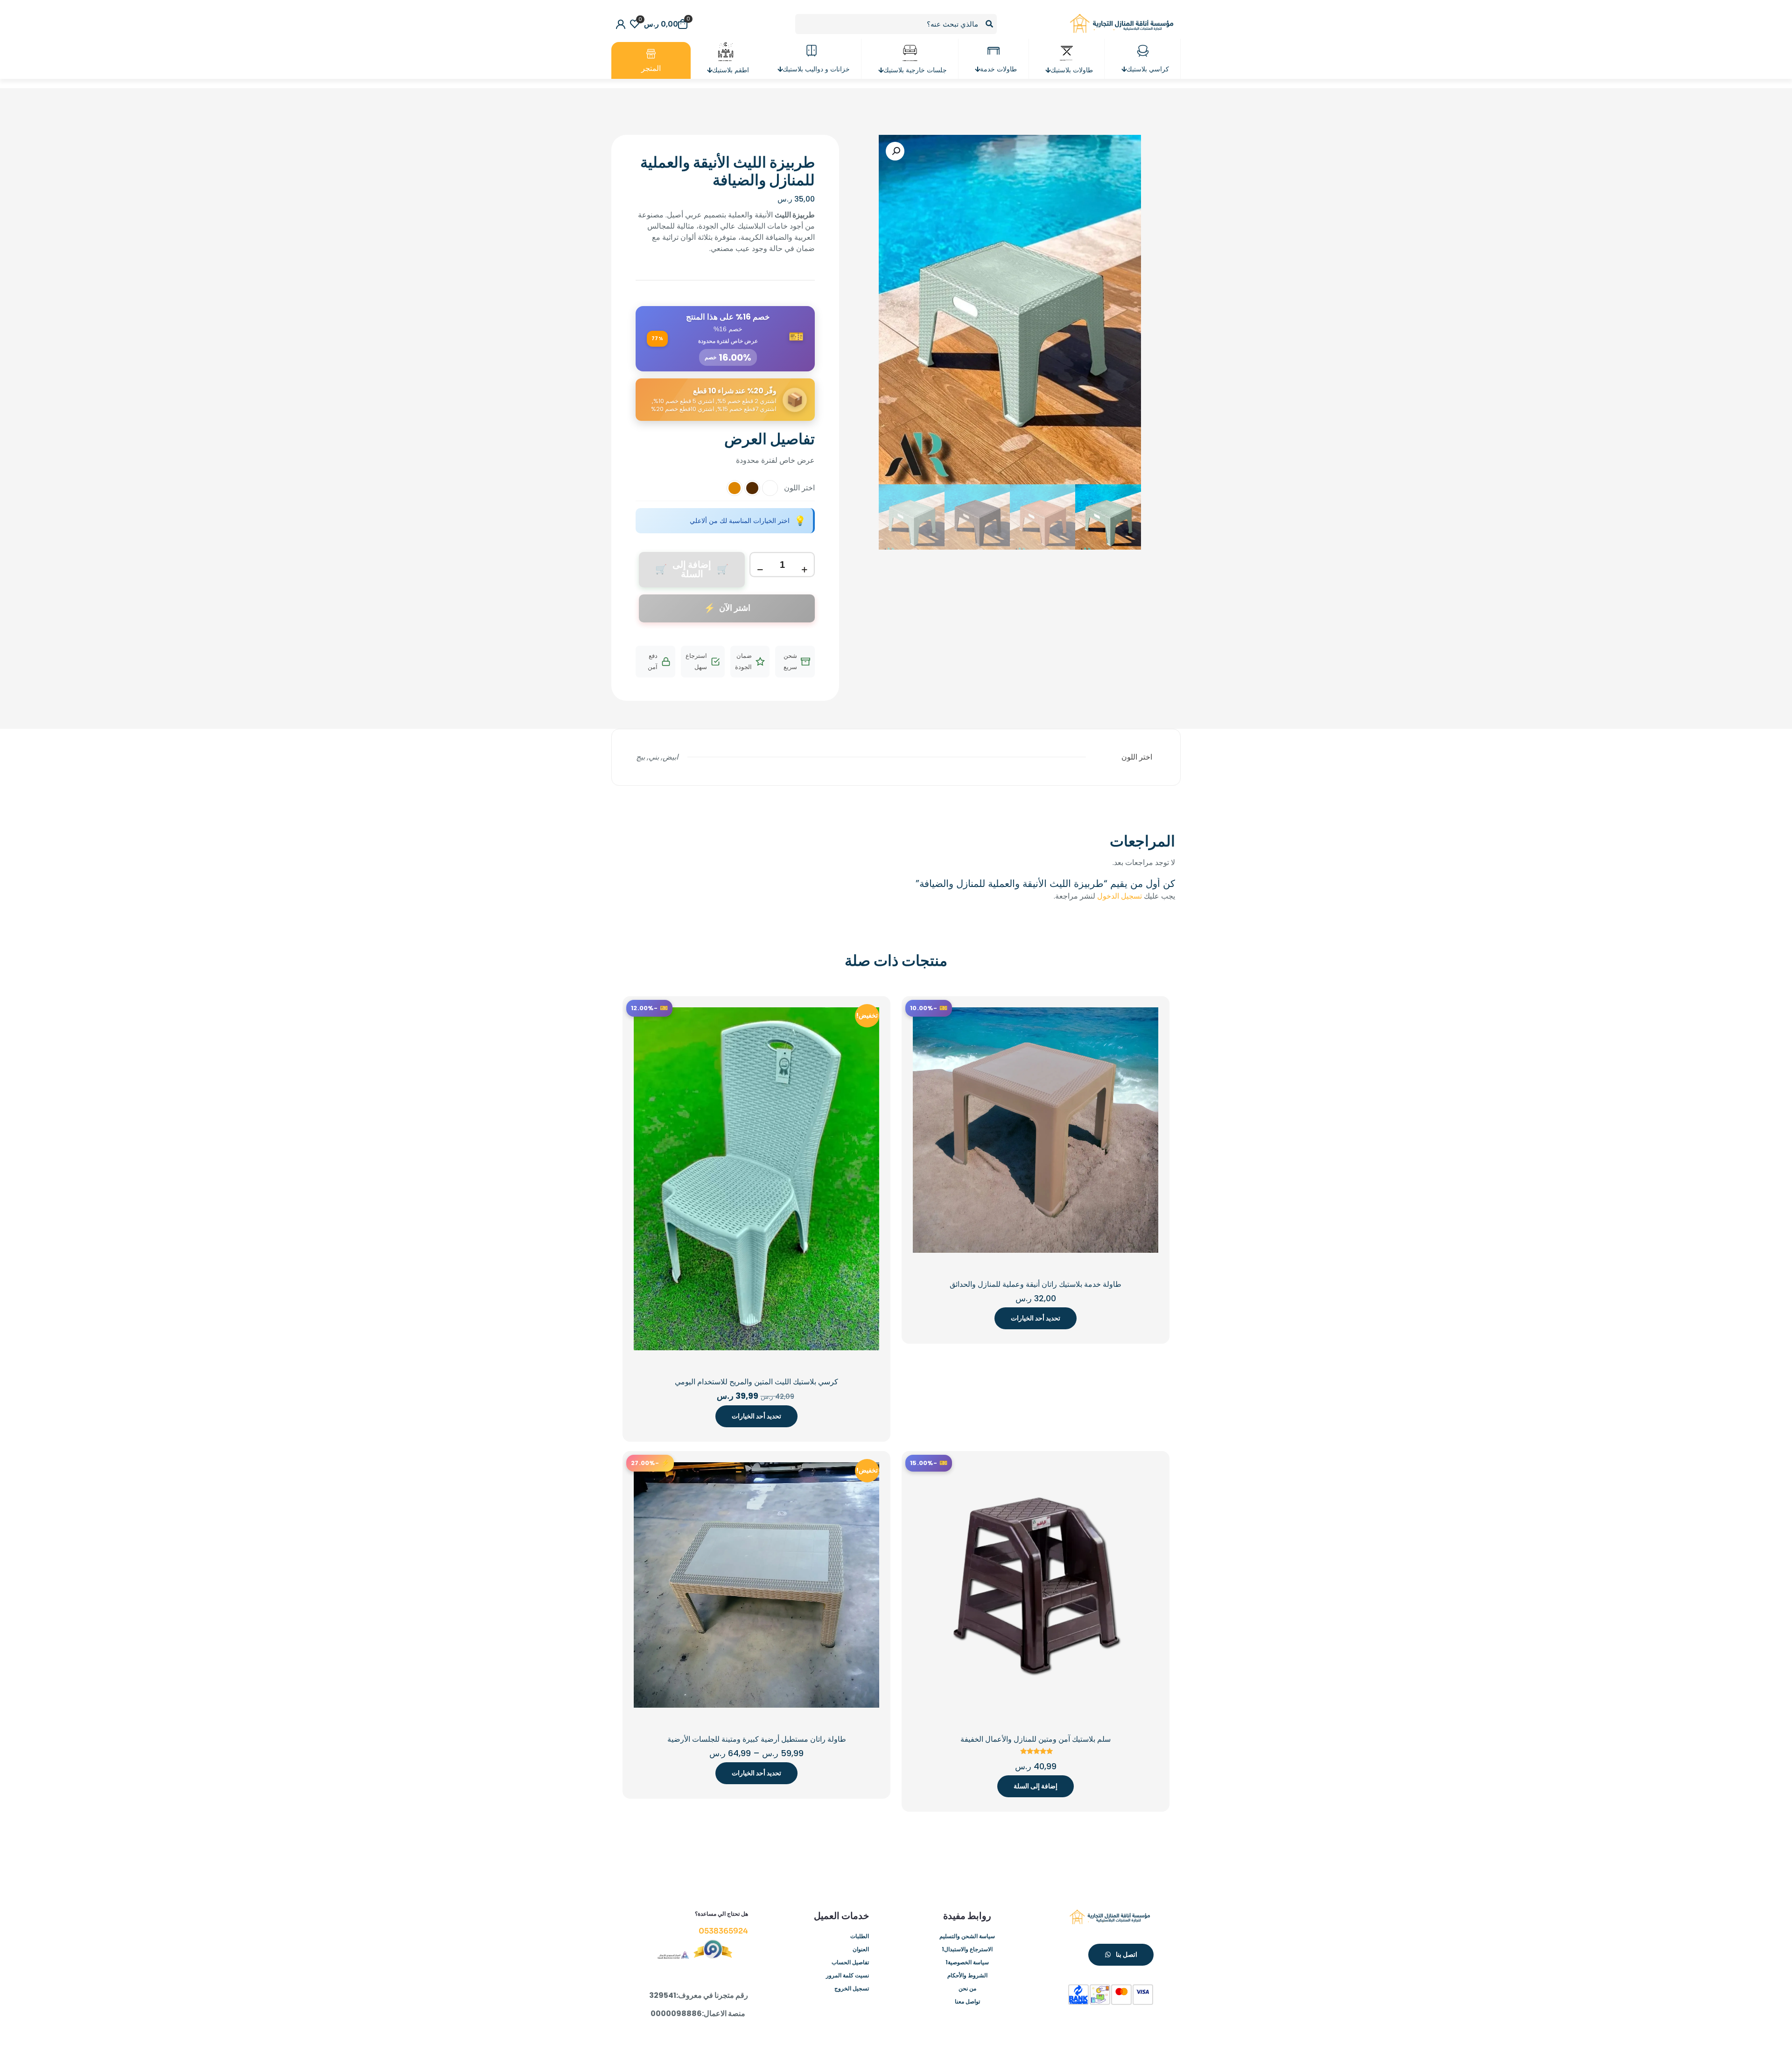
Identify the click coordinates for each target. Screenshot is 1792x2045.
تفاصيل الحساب (850, 1962)
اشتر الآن (735, 608)
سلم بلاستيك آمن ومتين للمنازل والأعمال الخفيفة (1036, 1739)
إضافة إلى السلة (1036, 1786)
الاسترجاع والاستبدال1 (967, 1949)
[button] (895, 151)
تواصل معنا (967, 2001)
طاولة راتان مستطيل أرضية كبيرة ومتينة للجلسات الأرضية (757, 1739)
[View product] (926, 1020)
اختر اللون (799, 488)
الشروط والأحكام (967, 1975)
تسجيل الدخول (1120, 896)
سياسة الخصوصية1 (967, 1962)
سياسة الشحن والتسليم (967, 1936)
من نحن (967, 1988)
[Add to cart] (926, 1475)
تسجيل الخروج (852, 1988)
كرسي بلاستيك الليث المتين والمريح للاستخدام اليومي (756, 1382)
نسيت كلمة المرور (847, 1975)
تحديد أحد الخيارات (1036, 1318)
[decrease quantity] (760, 570)
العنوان (861, 1949)
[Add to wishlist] (926, 1040)
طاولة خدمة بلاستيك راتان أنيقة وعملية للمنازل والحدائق (1036, 1284)
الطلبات (860, 1936)
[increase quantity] (804, 570)
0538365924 (723, 1931)
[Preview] (926, 1061)
